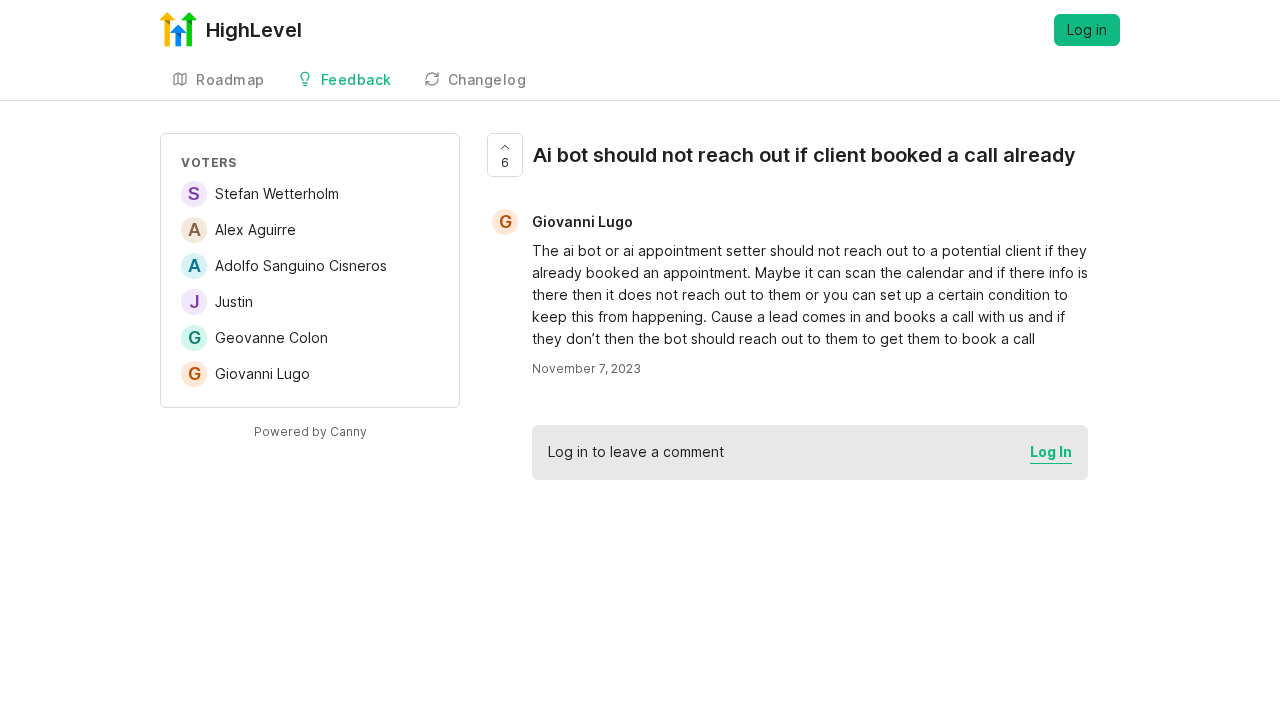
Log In (1051, 451)
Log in (1087, 29)
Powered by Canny (310, 431)
